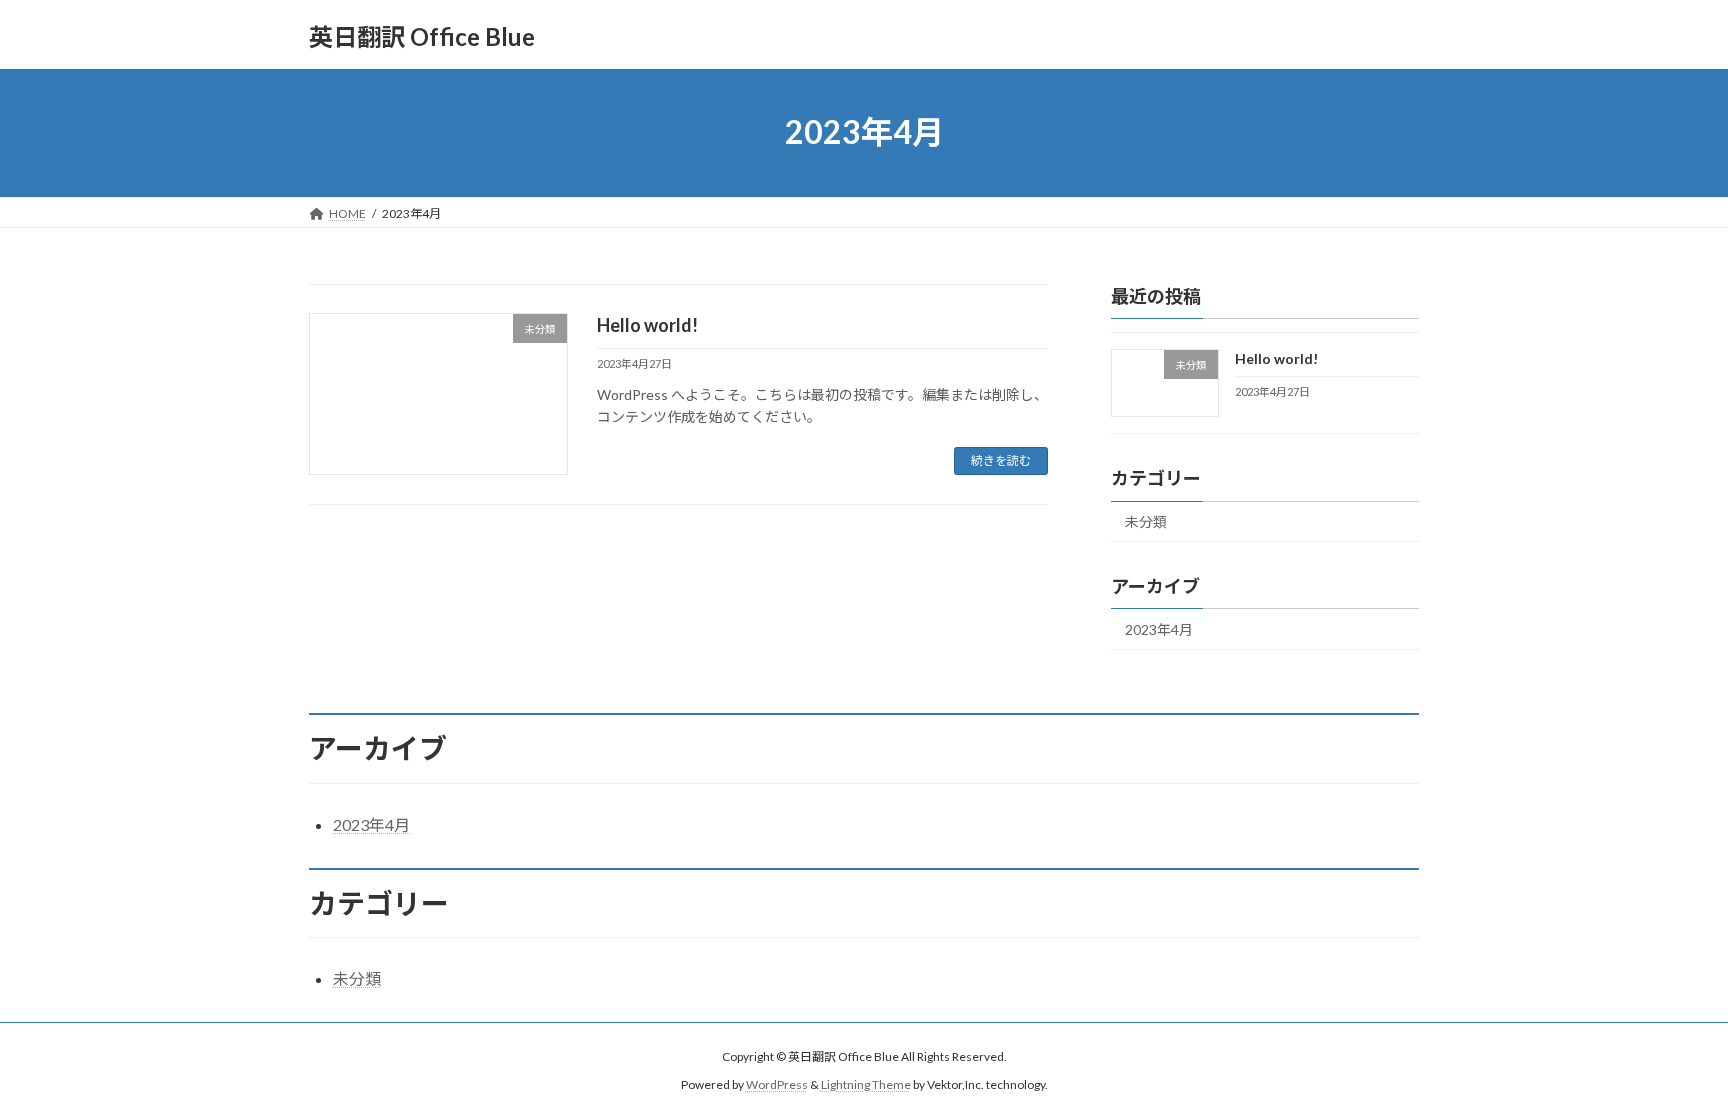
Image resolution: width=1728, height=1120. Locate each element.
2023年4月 (1159, 629)
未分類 (1146, 521)
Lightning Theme (866, 1084)
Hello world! (647, 325)
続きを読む (1001, 460)
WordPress (777, 1084)
